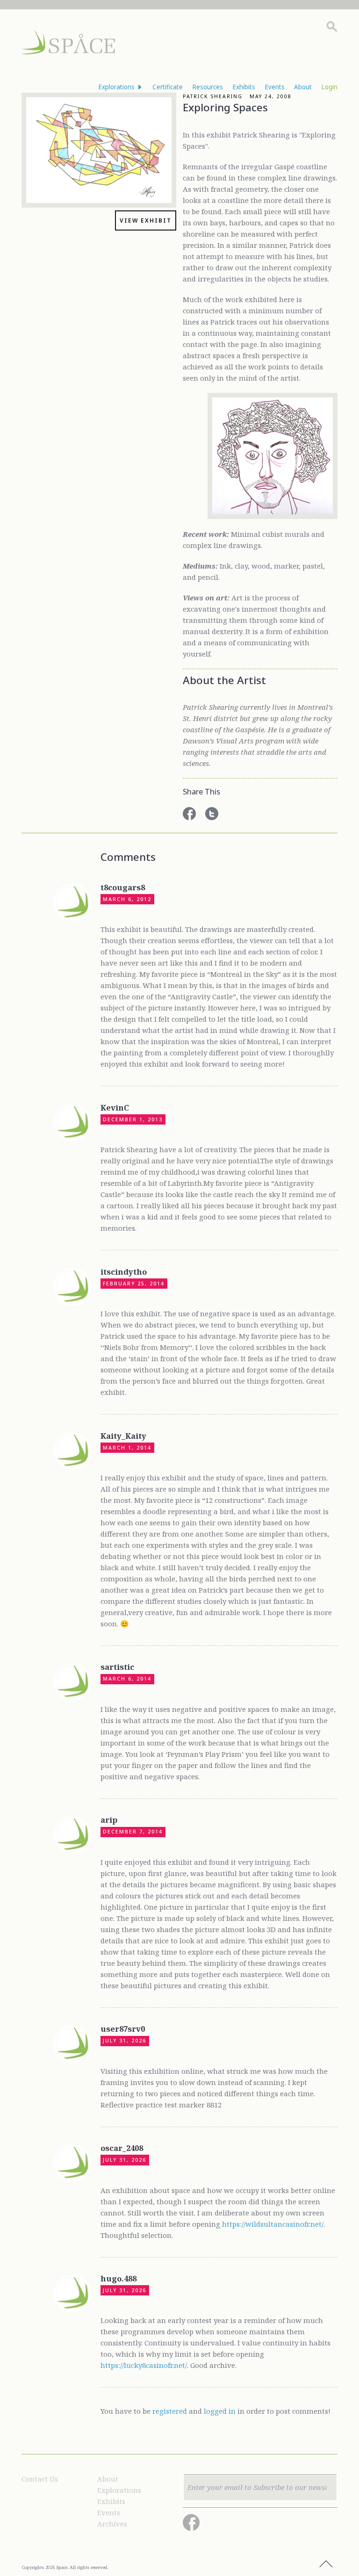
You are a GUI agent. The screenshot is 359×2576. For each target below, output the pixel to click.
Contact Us (40, 2479)
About (108, 2479)
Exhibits (111, 2501)
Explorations (119, 2490)
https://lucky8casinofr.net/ (144, 2365)
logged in (220, 2411)
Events (109, 2512)
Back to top (326, 2564)
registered (170, 2411)
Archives (112, 2524)
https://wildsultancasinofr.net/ (273, 2224)
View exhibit (146, 220)
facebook (189, 814)
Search (332, 27)
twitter (212, 814)
